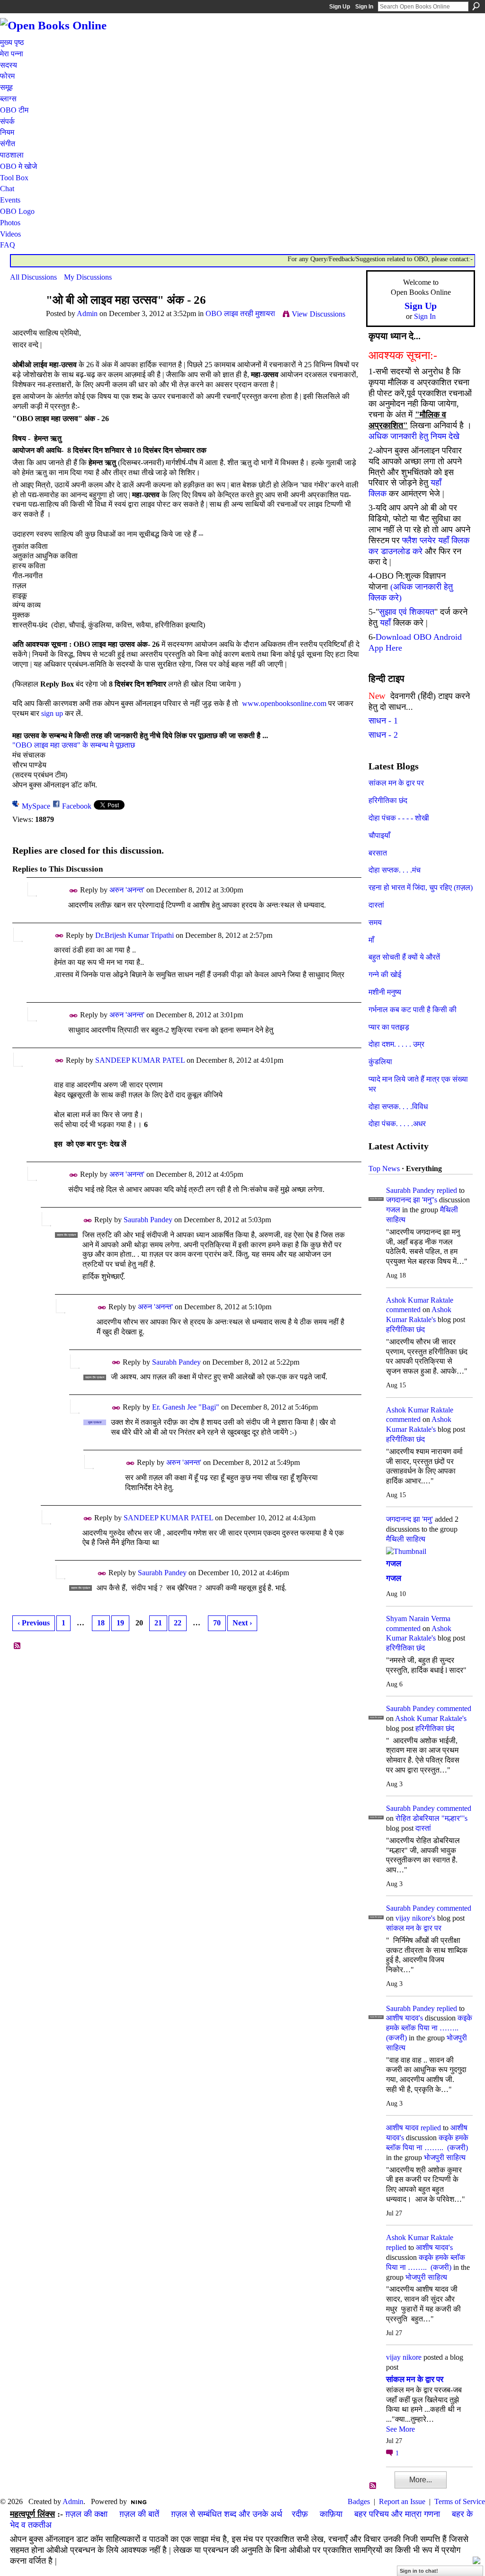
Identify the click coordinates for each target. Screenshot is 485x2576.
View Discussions (319, 314)
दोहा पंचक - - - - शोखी (399, 818)
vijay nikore (404, 2357)
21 (158, 1623)
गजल (393, 1210)
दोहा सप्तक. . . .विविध (398, 1107)
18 (101, 1623)
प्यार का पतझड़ (389, 1027)
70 (217, 1623)
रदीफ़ (300, 2514)
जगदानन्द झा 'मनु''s (412, 1200)
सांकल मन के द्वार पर (396, 783)
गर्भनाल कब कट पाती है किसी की (413, 1010)
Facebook (77, 806)
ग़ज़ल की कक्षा (86, 2514)
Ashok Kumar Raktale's (431, 1718)
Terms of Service (460, 2501)
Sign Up (340, 7)
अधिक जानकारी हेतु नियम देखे (414, 436)
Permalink (74, 891)
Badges (359, 2501)
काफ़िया (331, 2514)
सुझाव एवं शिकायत (407, 612)
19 (120, 1623)
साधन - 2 (383, 735)
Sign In (364, 7)
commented (403, 1310)
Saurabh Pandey (148, 1220)
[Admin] (25, 318)
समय (375, 922)
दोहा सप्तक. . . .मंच (395, 870)
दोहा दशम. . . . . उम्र (396, 1044)
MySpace (36, 806)
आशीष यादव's (404, 2018)
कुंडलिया (380, 1062)
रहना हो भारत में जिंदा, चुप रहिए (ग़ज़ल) (421, 887)
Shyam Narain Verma (418, 1619)
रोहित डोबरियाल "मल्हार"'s (431, 1818)
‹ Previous (34, 1623)
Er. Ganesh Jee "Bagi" (186, 1407)
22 (178, 1623)
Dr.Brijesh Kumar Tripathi (135, 935)
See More (400, 2429)
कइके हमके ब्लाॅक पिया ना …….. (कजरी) (429, 2028)
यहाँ (385, 623)
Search (476, 6)
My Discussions (88, 277)
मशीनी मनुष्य (385, 992)
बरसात (378, 853)
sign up (52, 713)
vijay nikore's (415, 1918)
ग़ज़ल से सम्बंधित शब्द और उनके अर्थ (227, 2514)
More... (421, 2480)
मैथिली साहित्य (406, 1539)
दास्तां (376, 905)
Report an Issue (402, 2501)
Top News (384, 1169)
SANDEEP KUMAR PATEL (140, 1060)
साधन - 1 (383, 721)
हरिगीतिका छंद (388, 800)
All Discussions (33, 277)
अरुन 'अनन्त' (127, 890)
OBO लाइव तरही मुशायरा (240, 313)
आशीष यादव (402, 2128)
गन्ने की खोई (385, 975)
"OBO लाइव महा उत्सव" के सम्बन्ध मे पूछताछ (74, 745)
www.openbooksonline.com (282, 703)
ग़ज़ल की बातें (139, 2514)
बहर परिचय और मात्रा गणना (397, 2514)
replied (447, 1190)
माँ (371, 940)
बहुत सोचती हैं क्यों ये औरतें (404, 957)
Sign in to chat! (419, 2571)
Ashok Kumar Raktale (420, 1300)
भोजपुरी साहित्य (445, 2157)
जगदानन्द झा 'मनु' (409, 1519)
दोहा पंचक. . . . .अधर (397, 1124)
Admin (87, 313)
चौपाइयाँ (379, 835)
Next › (242, 1623)
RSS (18, 1646)
